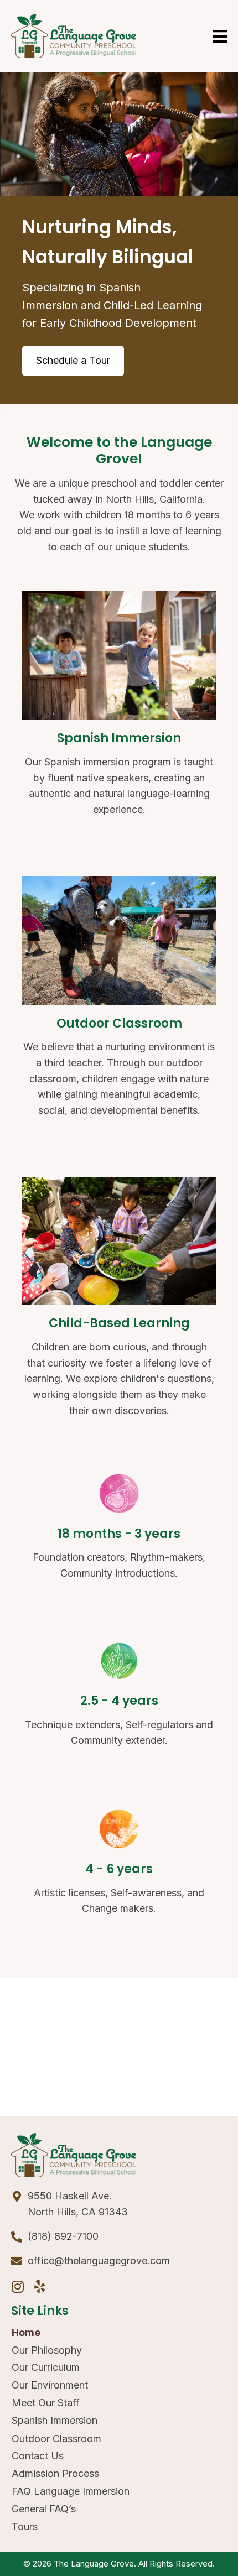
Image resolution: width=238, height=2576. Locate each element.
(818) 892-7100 (63, 2236)
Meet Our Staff (46, 2403)
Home (26, 2332)
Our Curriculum (46, 2367)
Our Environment (50, 2385)
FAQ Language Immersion (71, 2491)
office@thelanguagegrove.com (99, 2260)
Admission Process (55, 2473)
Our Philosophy (47, 2350)
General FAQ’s (44, 2509)
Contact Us (38, 2456)
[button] (18, 2286)
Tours (25, 2527)
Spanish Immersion (55, 2420)
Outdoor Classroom (56, 2439)
